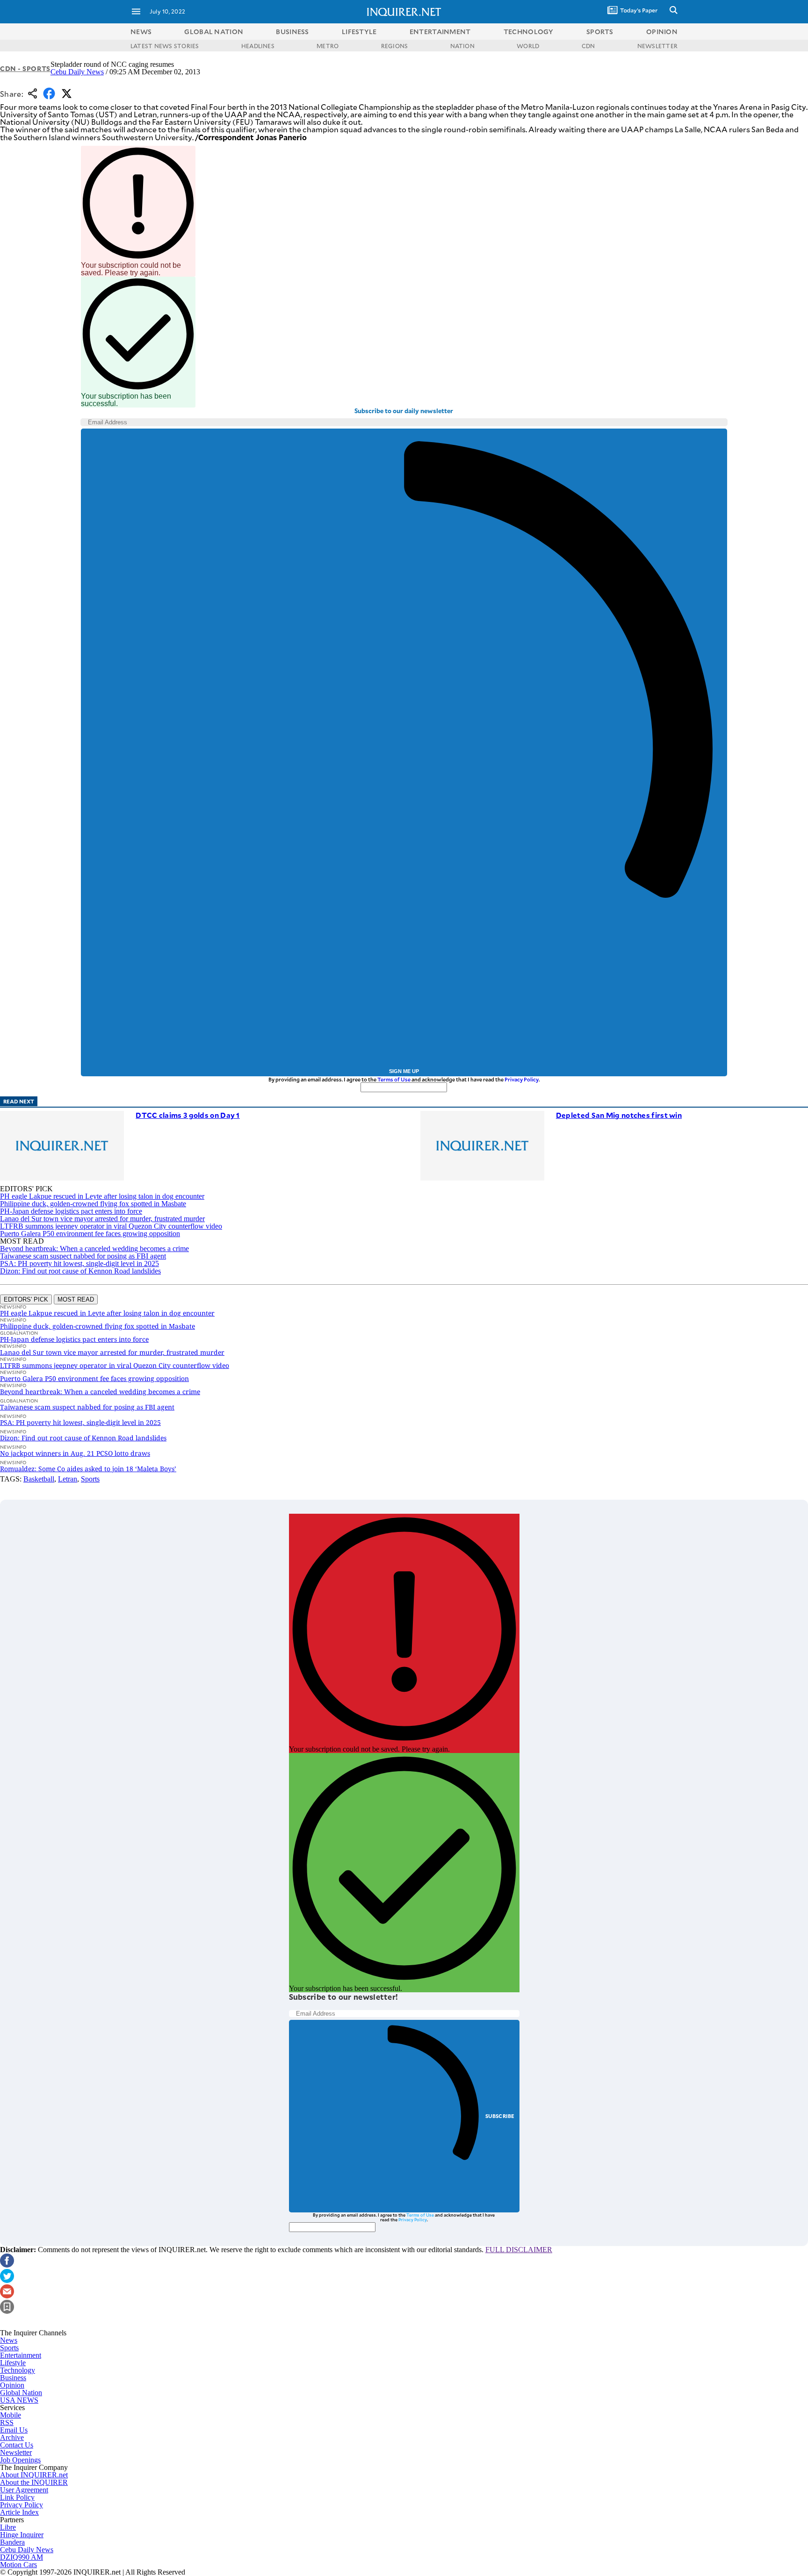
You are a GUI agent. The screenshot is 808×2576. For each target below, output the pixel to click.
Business (13, 2378)
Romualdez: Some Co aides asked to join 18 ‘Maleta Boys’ (88, 1469)
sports (600, 32)
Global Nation (21, 2393)
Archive (12, 2437)
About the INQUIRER (34, 2482)
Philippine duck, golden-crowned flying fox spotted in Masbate (93, 1204)
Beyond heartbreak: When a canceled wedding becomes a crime (94, 1249)
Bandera (12, 2542)
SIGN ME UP (404, 1071)
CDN (588, 46)
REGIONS (395, 46)
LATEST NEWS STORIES (165, 46)
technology (529, 32)
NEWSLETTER (657, 46)
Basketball (39, 1479)
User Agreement (24, 2490)
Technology (18, 2370)
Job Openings (20, 2460)
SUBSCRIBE (500, 2116)
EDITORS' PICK (26, 1299)
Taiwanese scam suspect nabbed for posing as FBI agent (83, 1256)
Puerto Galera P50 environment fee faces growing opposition (90, 1234)
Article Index (19, 2512)
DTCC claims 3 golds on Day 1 (188, 1115)
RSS (7, 2422)
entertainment (440, 32)
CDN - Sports (25, 68)
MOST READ (76, 1299)
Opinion (12, 2385)
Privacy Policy (522, 1079)
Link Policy (17, 2497)
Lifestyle (13, 2363)
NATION (462, 46)
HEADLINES (258, 46)
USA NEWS (19, 2400)
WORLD (528, 46)
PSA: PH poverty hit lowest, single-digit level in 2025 (79, 1263)
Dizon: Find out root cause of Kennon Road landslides (80, 1271)
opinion (662, 32)
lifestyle (359, 32)
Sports (90, 1479)
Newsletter (16, 2452)
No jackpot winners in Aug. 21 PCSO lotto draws (75, 1453)
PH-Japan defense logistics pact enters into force (71, 1211)
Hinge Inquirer (22, 2535)
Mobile (11, 2415)
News (141, 32)
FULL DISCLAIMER (519, 2250)
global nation (214, 32)
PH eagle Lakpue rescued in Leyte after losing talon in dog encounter (102, 1196)
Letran (68, 1479)
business (292, 32)
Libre (8, 2527)
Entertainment (21, 2355)
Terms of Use (394, 1079)
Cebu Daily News (77, 72)
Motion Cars (18, 2565)
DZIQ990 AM (22, 2557)
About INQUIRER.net (34, 2475)
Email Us (14, 2430)
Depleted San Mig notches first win (619, 1115)
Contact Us (17, 2445)
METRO (328, 46)
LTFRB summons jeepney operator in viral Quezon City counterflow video (111, 1226)
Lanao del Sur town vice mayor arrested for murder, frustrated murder (102, 1219)
